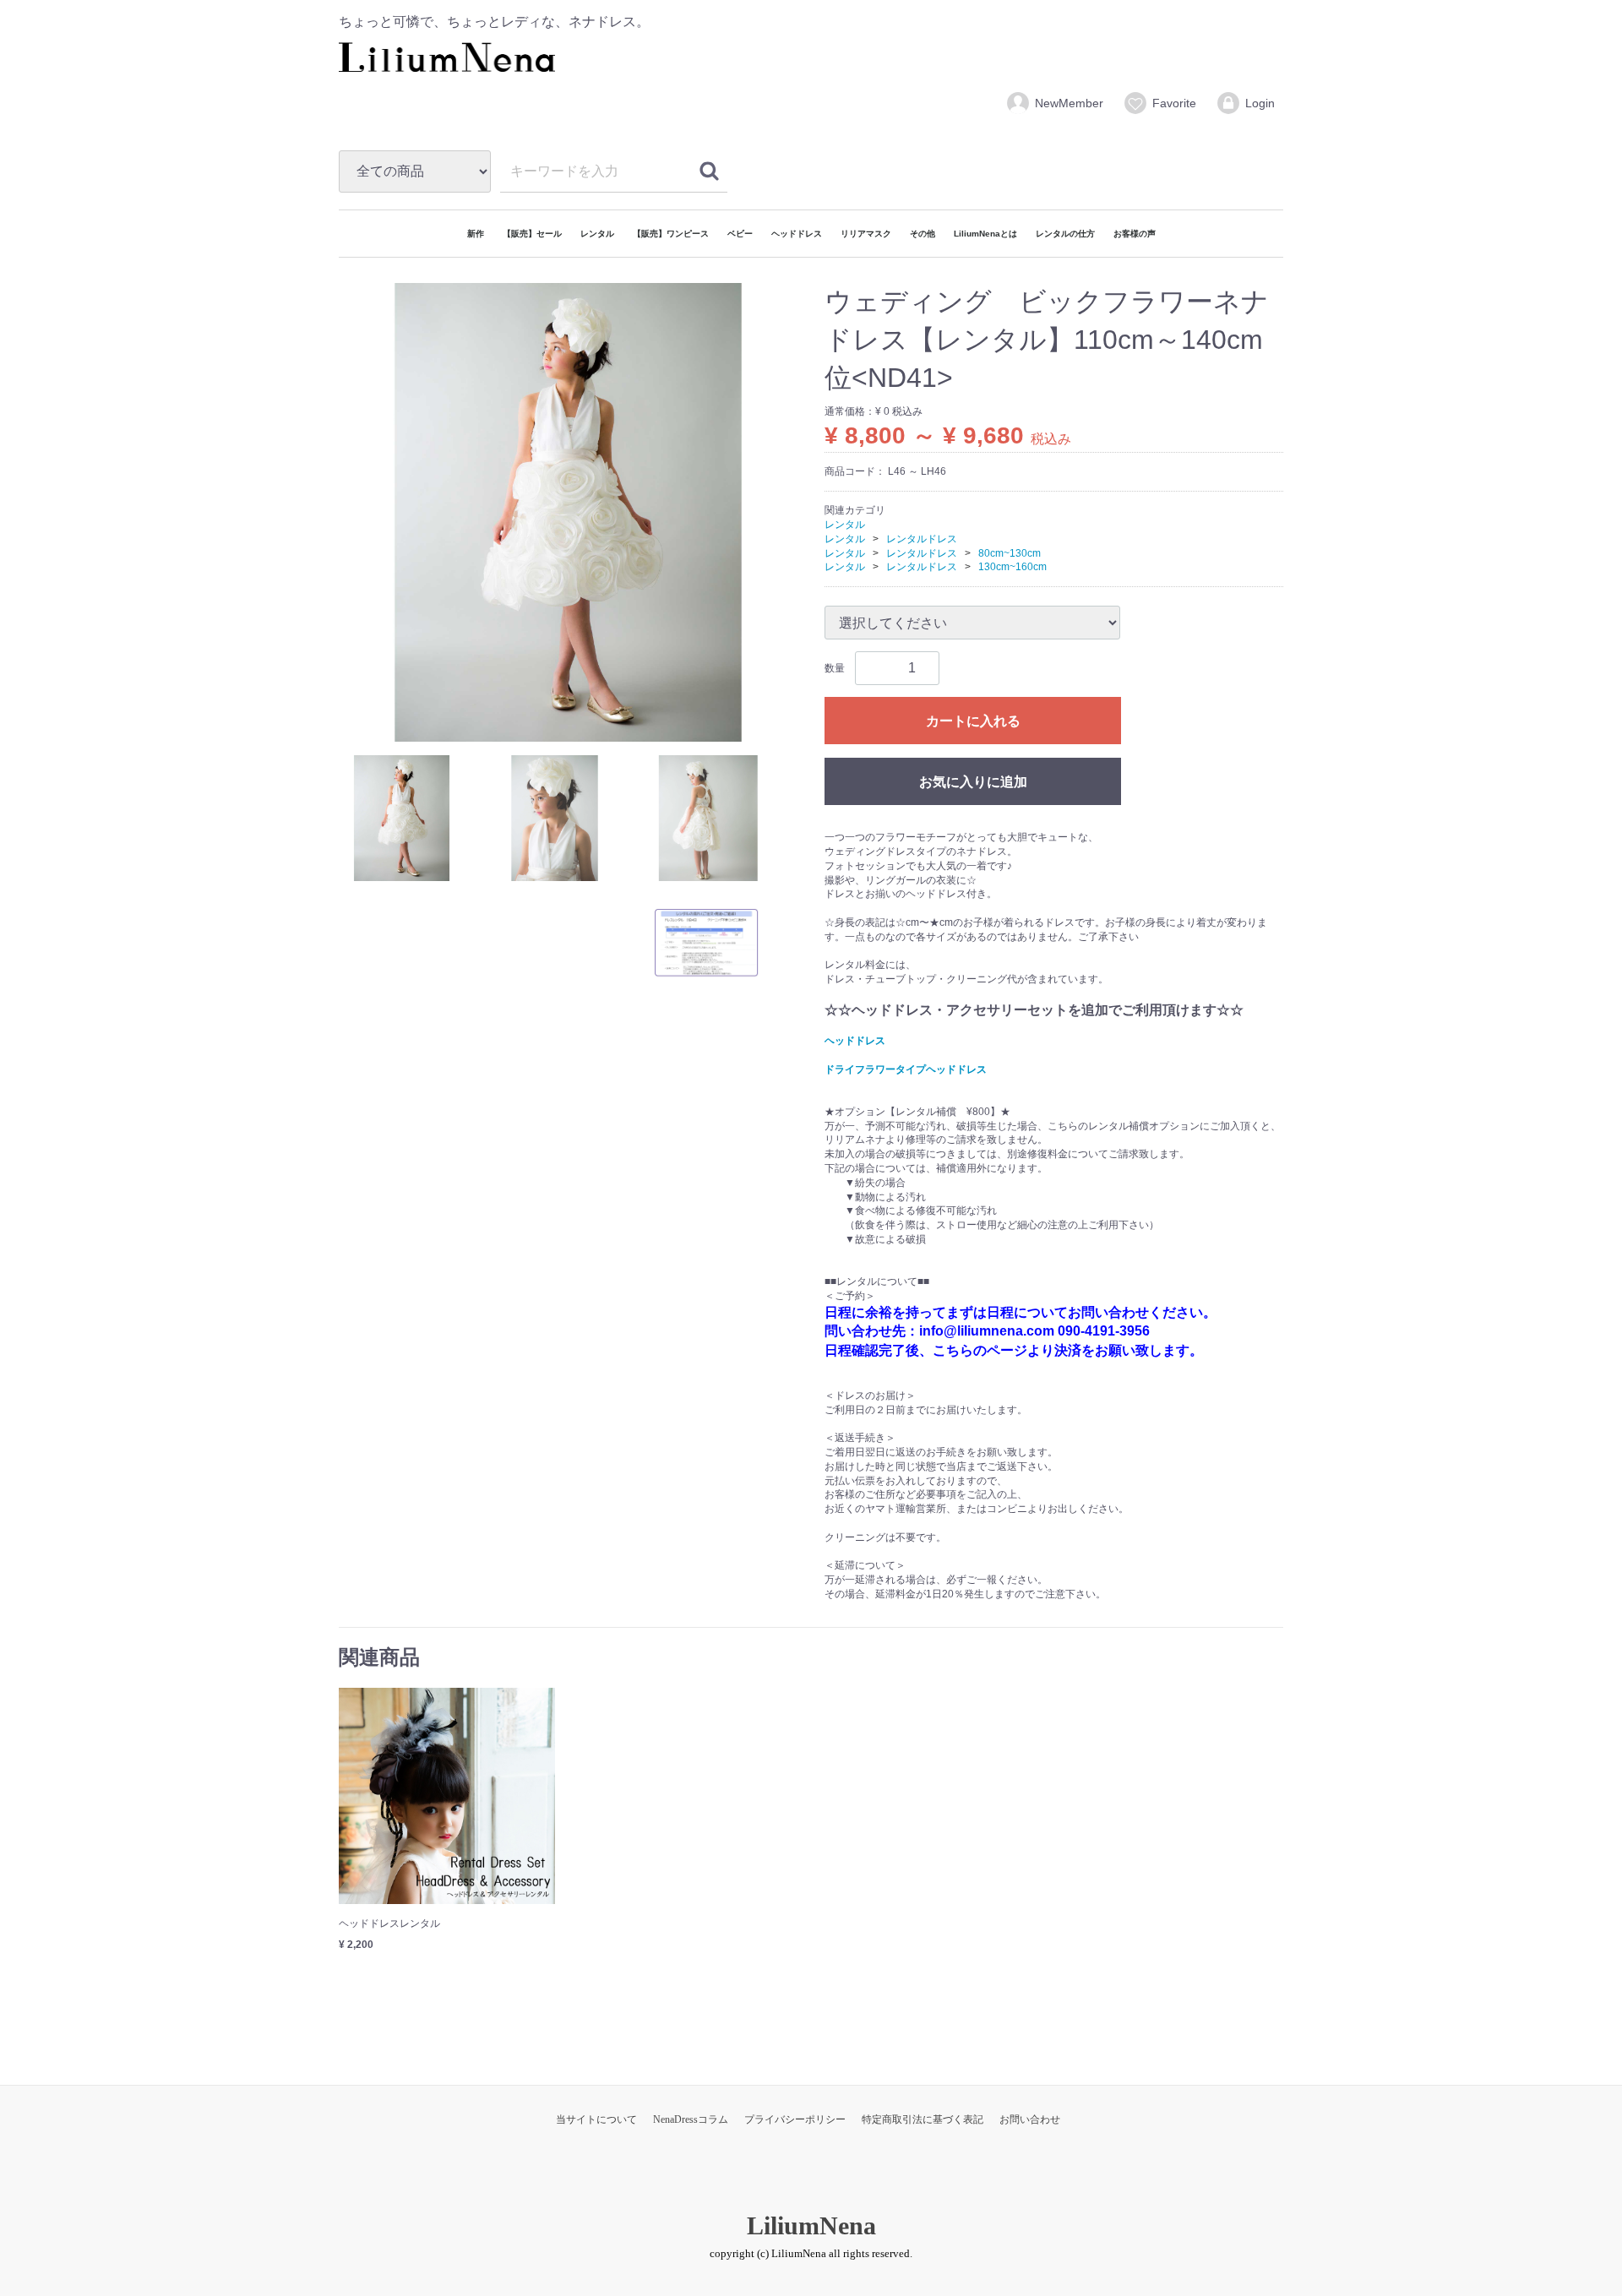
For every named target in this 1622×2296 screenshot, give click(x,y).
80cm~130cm (1010, 552)
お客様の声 (1135, 234)
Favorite (1174, 103)
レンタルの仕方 (1065, 234)
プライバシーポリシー (795, 2119)
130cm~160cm (1012, 567)
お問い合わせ (1030, 2119)
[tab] (402, 817)
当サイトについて (596, 2119)
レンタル (597, 234)
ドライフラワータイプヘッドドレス (906, 1069)
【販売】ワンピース (671, 234)
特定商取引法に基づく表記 (923, 2119)
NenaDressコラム (691, 2119)
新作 (476, 234)
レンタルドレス (922, 538)
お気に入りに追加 (973, 782)
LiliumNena (811, 2225)
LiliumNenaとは (985, 234)
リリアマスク (866, 234)
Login (1260, 103)
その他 (923, 234)
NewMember (1069, 103)
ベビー (740, 234)
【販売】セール (532, 234)
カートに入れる (973, 721)
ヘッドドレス (797, 234)
